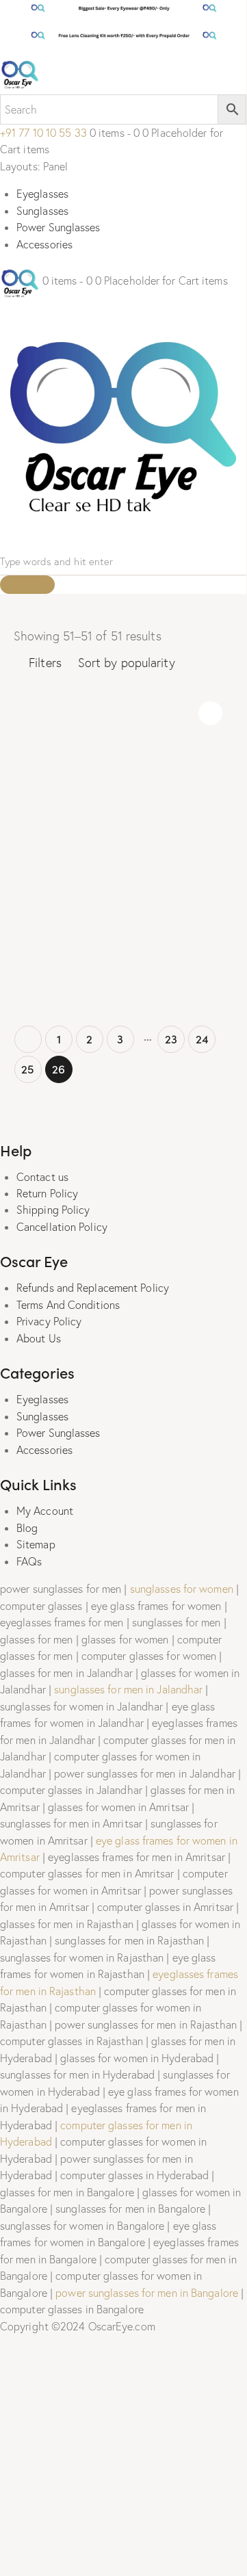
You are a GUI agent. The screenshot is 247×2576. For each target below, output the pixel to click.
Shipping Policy (53, 1210)
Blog (27, 1528)
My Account (45, 1511)
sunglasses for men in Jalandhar (128, 1689)
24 (202, 1039)
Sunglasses (42, 211)
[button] (210, 713)
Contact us (42, 1177)
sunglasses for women (182, 1589)
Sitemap (36, 1544)
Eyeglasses (42, 194)
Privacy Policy (49, 1321)
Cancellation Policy (62, 1227)
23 (171, 1039)
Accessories (44, 244)
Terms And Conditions (68, 1305)
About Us (39, 1338)
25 (28, 1069)
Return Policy (47, 1193)
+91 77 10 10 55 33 (43, 133)
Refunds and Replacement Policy (93, 1288)
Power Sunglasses (58, 227)
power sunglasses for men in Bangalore (147, 2293)
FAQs (29, 1561)
